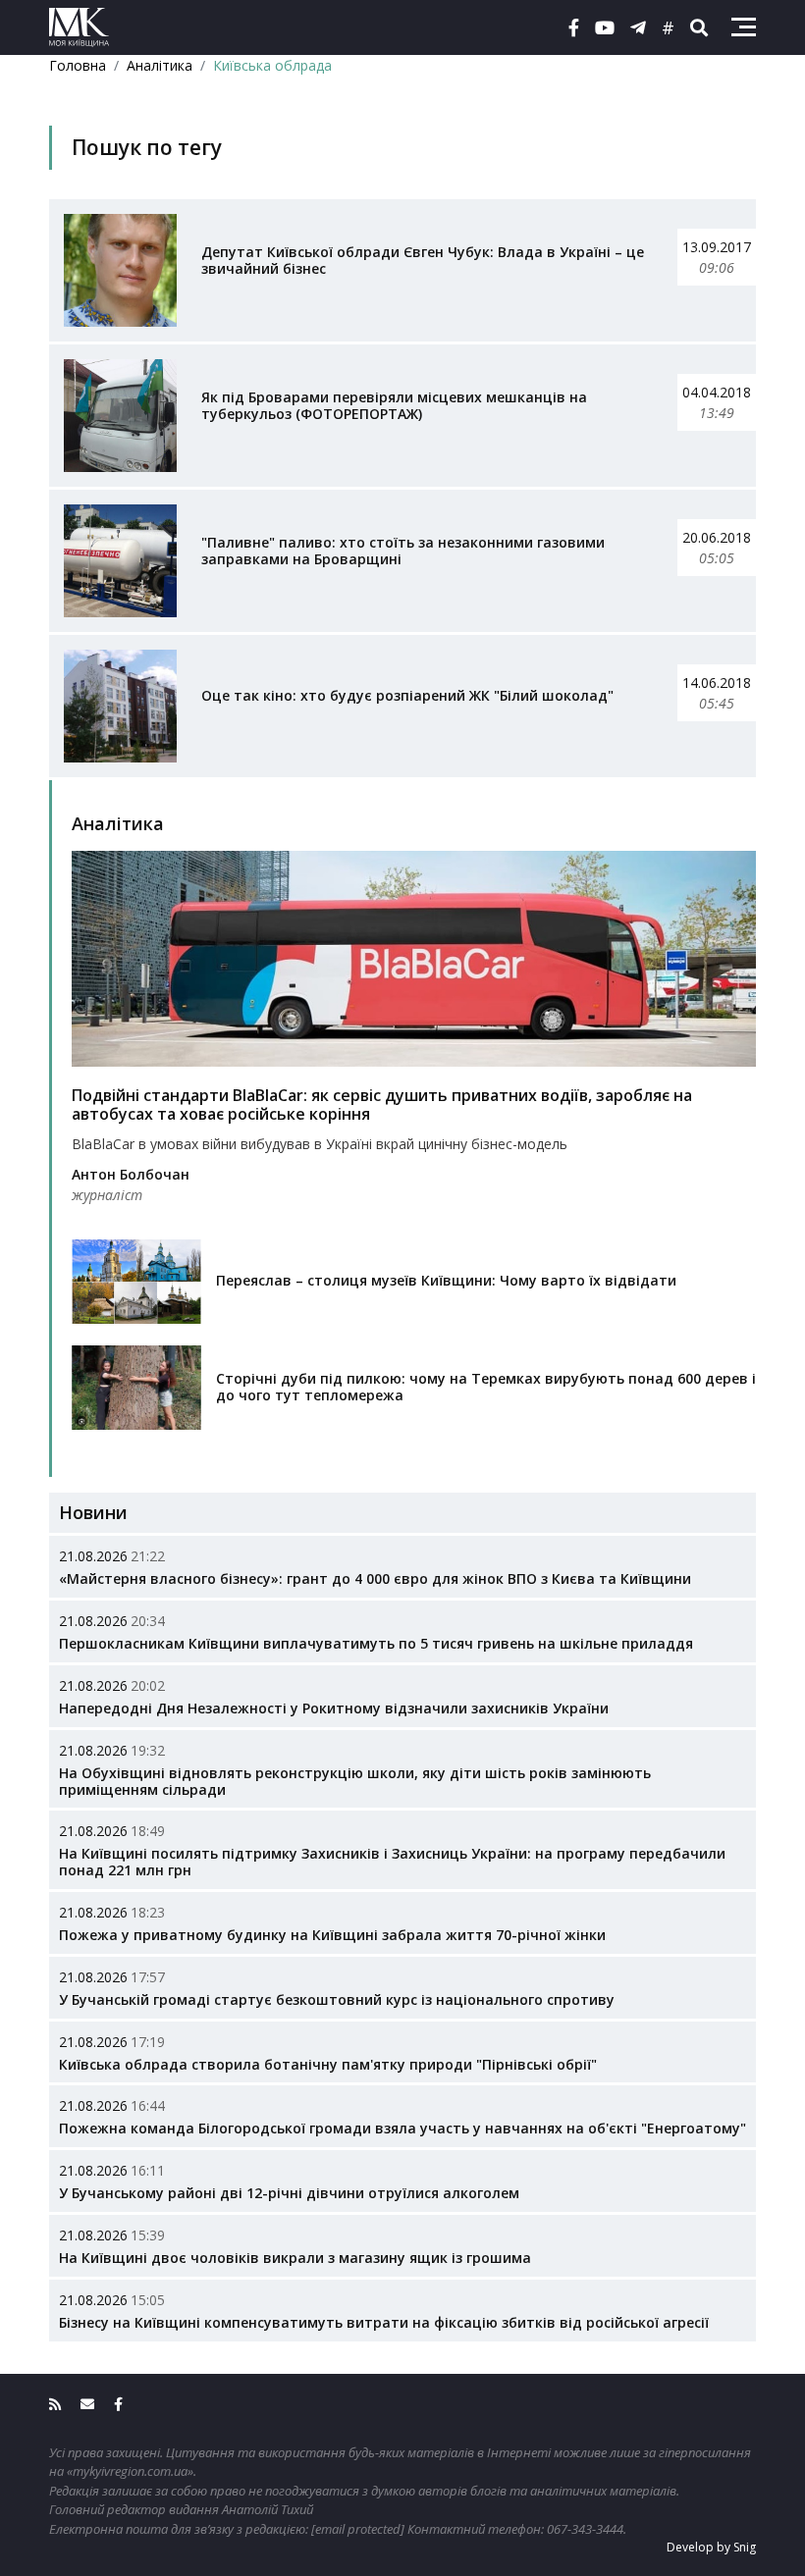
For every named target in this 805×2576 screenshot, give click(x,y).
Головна (78, 65)
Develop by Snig (711, 2547)
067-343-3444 (585, 2529)
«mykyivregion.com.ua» (130, 2471)
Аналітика (160, 65)
